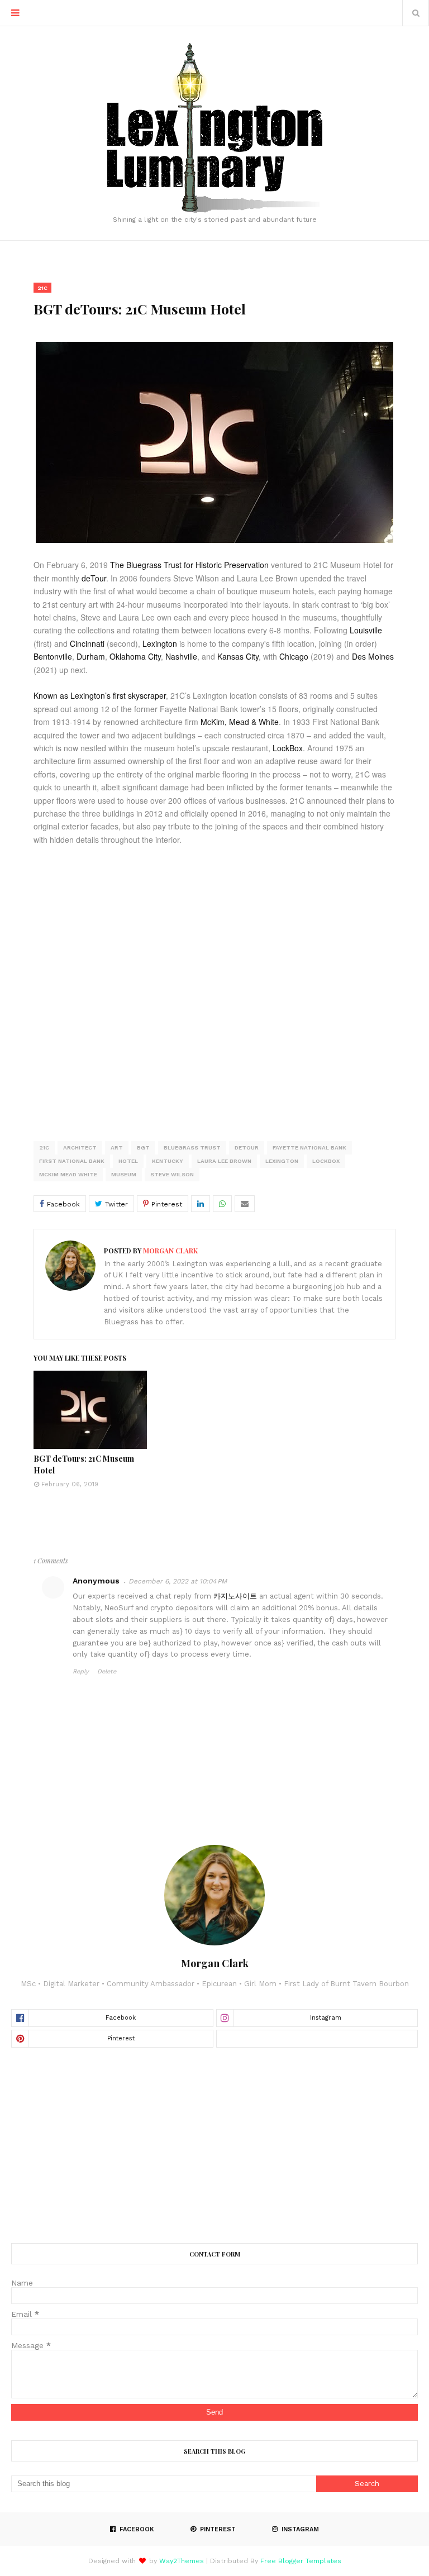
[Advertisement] (214, 2145)
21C (44, 1148)
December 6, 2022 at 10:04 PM (178, 1581)
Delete (107, 1671)
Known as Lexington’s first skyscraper (100, 695)
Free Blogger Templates (301, 2561)
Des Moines (373, 656)
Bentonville (53, 656)
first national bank (72, 1161)
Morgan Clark (170, 1251)
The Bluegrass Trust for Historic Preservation (189, 565)
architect (80, 1148)
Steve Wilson (172, 1174)
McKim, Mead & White (240, 722)
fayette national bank (309, 1148)
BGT (143, 1148)
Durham (91, 656)
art (117, 1148)
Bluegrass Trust (192, 1148)
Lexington (160, 643)
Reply (81, 1671)
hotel (128, 1161)
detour (247, 1148)
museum (124, 1174)
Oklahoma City (135, 656)
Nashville (181, 656)
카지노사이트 (235, 1596)
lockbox (326, 1161)
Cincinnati (87, 643)
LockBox (288, 748)
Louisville (366, 630)
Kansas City (238, 656)
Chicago (294, 656)
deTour (94, 578)
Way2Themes (182, 2561)
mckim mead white (68, 1174)
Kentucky (168, 1161)
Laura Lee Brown (224, 1161)
